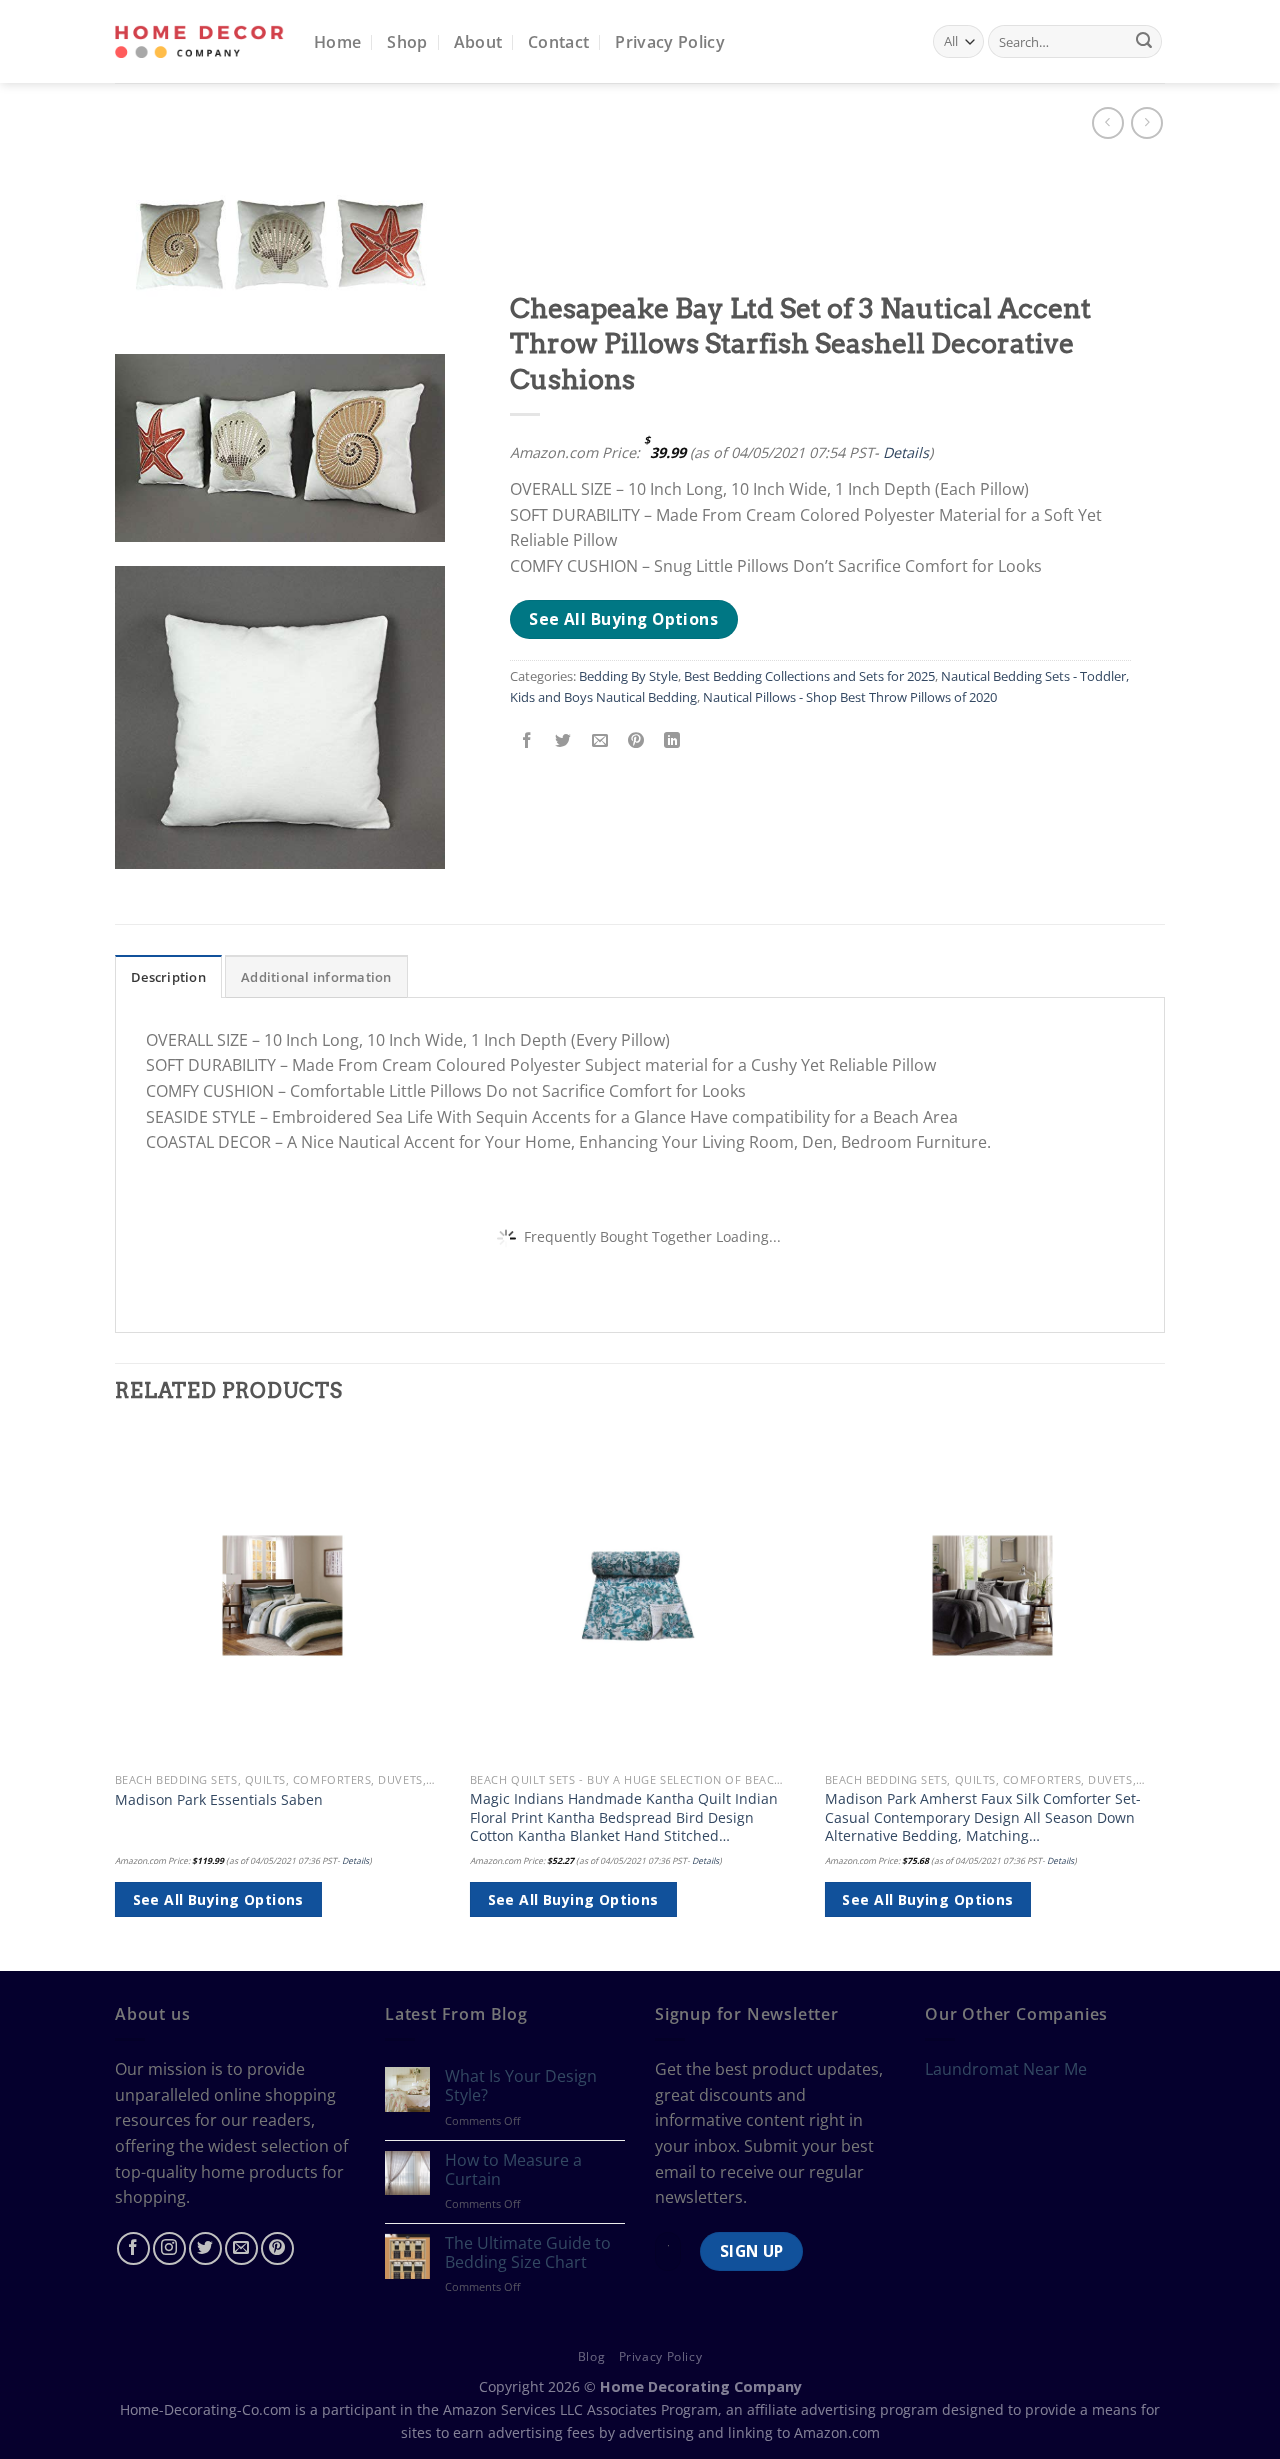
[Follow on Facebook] (133, 2248)
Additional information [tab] (316, 977)
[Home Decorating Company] (199, 41)
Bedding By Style (628, 676)
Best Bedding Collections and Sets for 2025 (809, 676)
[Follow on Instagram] (169, 2248)
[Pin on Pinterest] (635, 741)
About (478, 42)
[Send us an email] (241, 2248)
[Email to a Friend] (599, 741)
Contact (558, 42)
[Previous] (116, 1698)
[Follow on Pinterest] (277, 2248)
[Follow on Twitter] (205, 2248)
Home (337, 42)
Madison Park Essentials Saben (219, 1800)
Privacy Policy (669, 42)
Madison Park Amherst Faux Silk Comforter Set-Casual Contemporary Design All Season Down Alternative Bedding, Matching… (983, 1817)
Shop (407, 42)
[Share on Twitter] (563, 741)
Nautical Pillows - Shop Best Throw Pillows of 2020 (850, 697)
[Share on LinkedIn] (672, 741)
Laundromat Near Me (1006, 2069)
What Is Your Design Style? (521, 2086)
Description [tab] (168, 977)
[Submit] (1144, 42)
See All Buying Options (623, 619)
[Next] (1159, 1698)
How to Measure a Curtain (513, 2170)
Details (906, 452)
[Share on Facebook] (527, 741)
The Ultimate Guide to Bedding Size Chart (528, 2253)
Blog (591, 2356)
